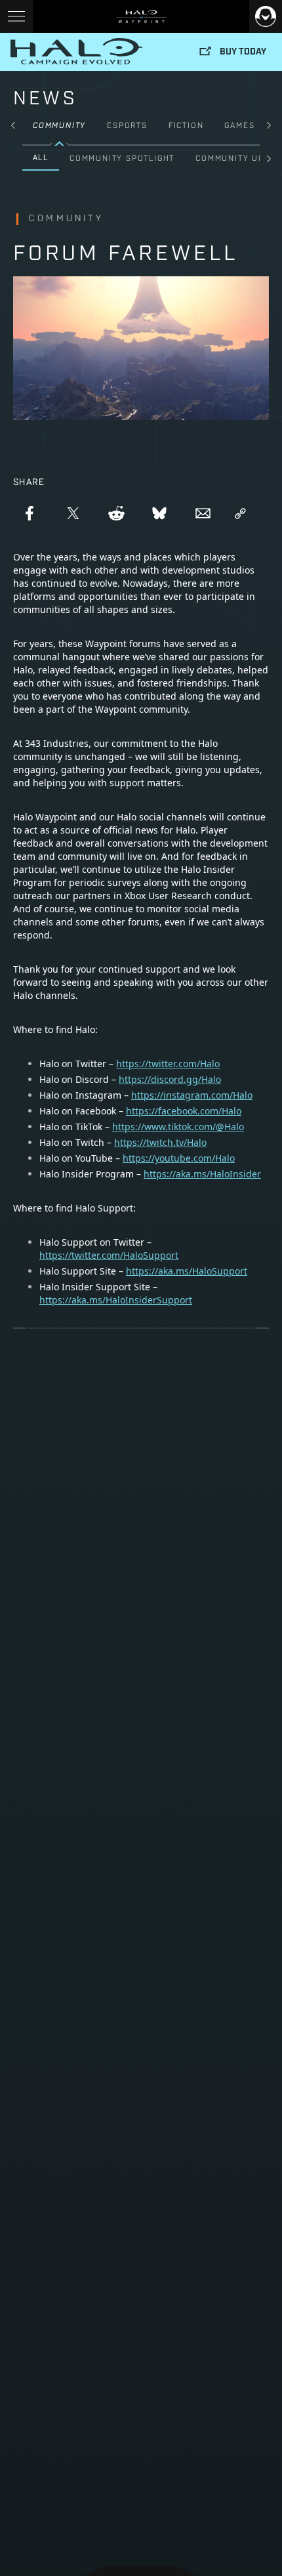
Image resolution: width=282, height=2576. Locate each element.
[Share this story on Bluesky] (159, 513)
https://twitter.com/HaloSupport (109, 1255)
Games (239, 126)
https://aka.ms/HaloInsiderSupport (116, 1300)
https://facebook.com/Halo (184, 1111)
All (41, 158)
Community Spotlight (122, 159)
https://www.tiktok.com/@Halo (178, 1127)
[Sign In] (266, 16)
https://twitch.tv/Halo (160, 1142)
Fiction (186, 126)
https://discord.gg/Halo (170, 1079)
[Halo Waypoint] (141, 16)
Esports (127, 126)
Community (59, 126)
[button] (13, 125)
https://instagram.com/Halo (192, 1095)
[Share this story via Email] (203, 513)
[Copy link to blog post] (240, 513)
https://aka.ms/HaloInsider (202, 1174)
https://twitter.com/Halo (168, 1064)
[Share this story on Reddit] (116, 513)
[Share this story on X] (73, 513)
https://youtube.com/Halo (179, 1158)
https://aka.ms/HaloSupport (187, 1271)
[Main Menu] (16, 16)
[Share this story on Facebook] (30, 513)
